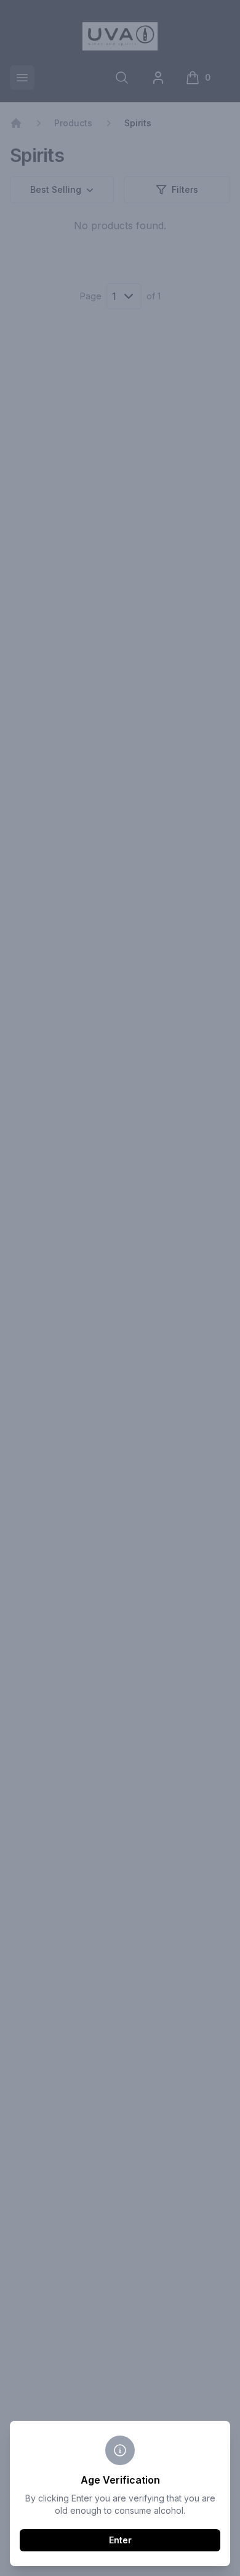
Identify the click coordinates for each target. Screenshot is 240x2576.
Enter (120, 2540)
